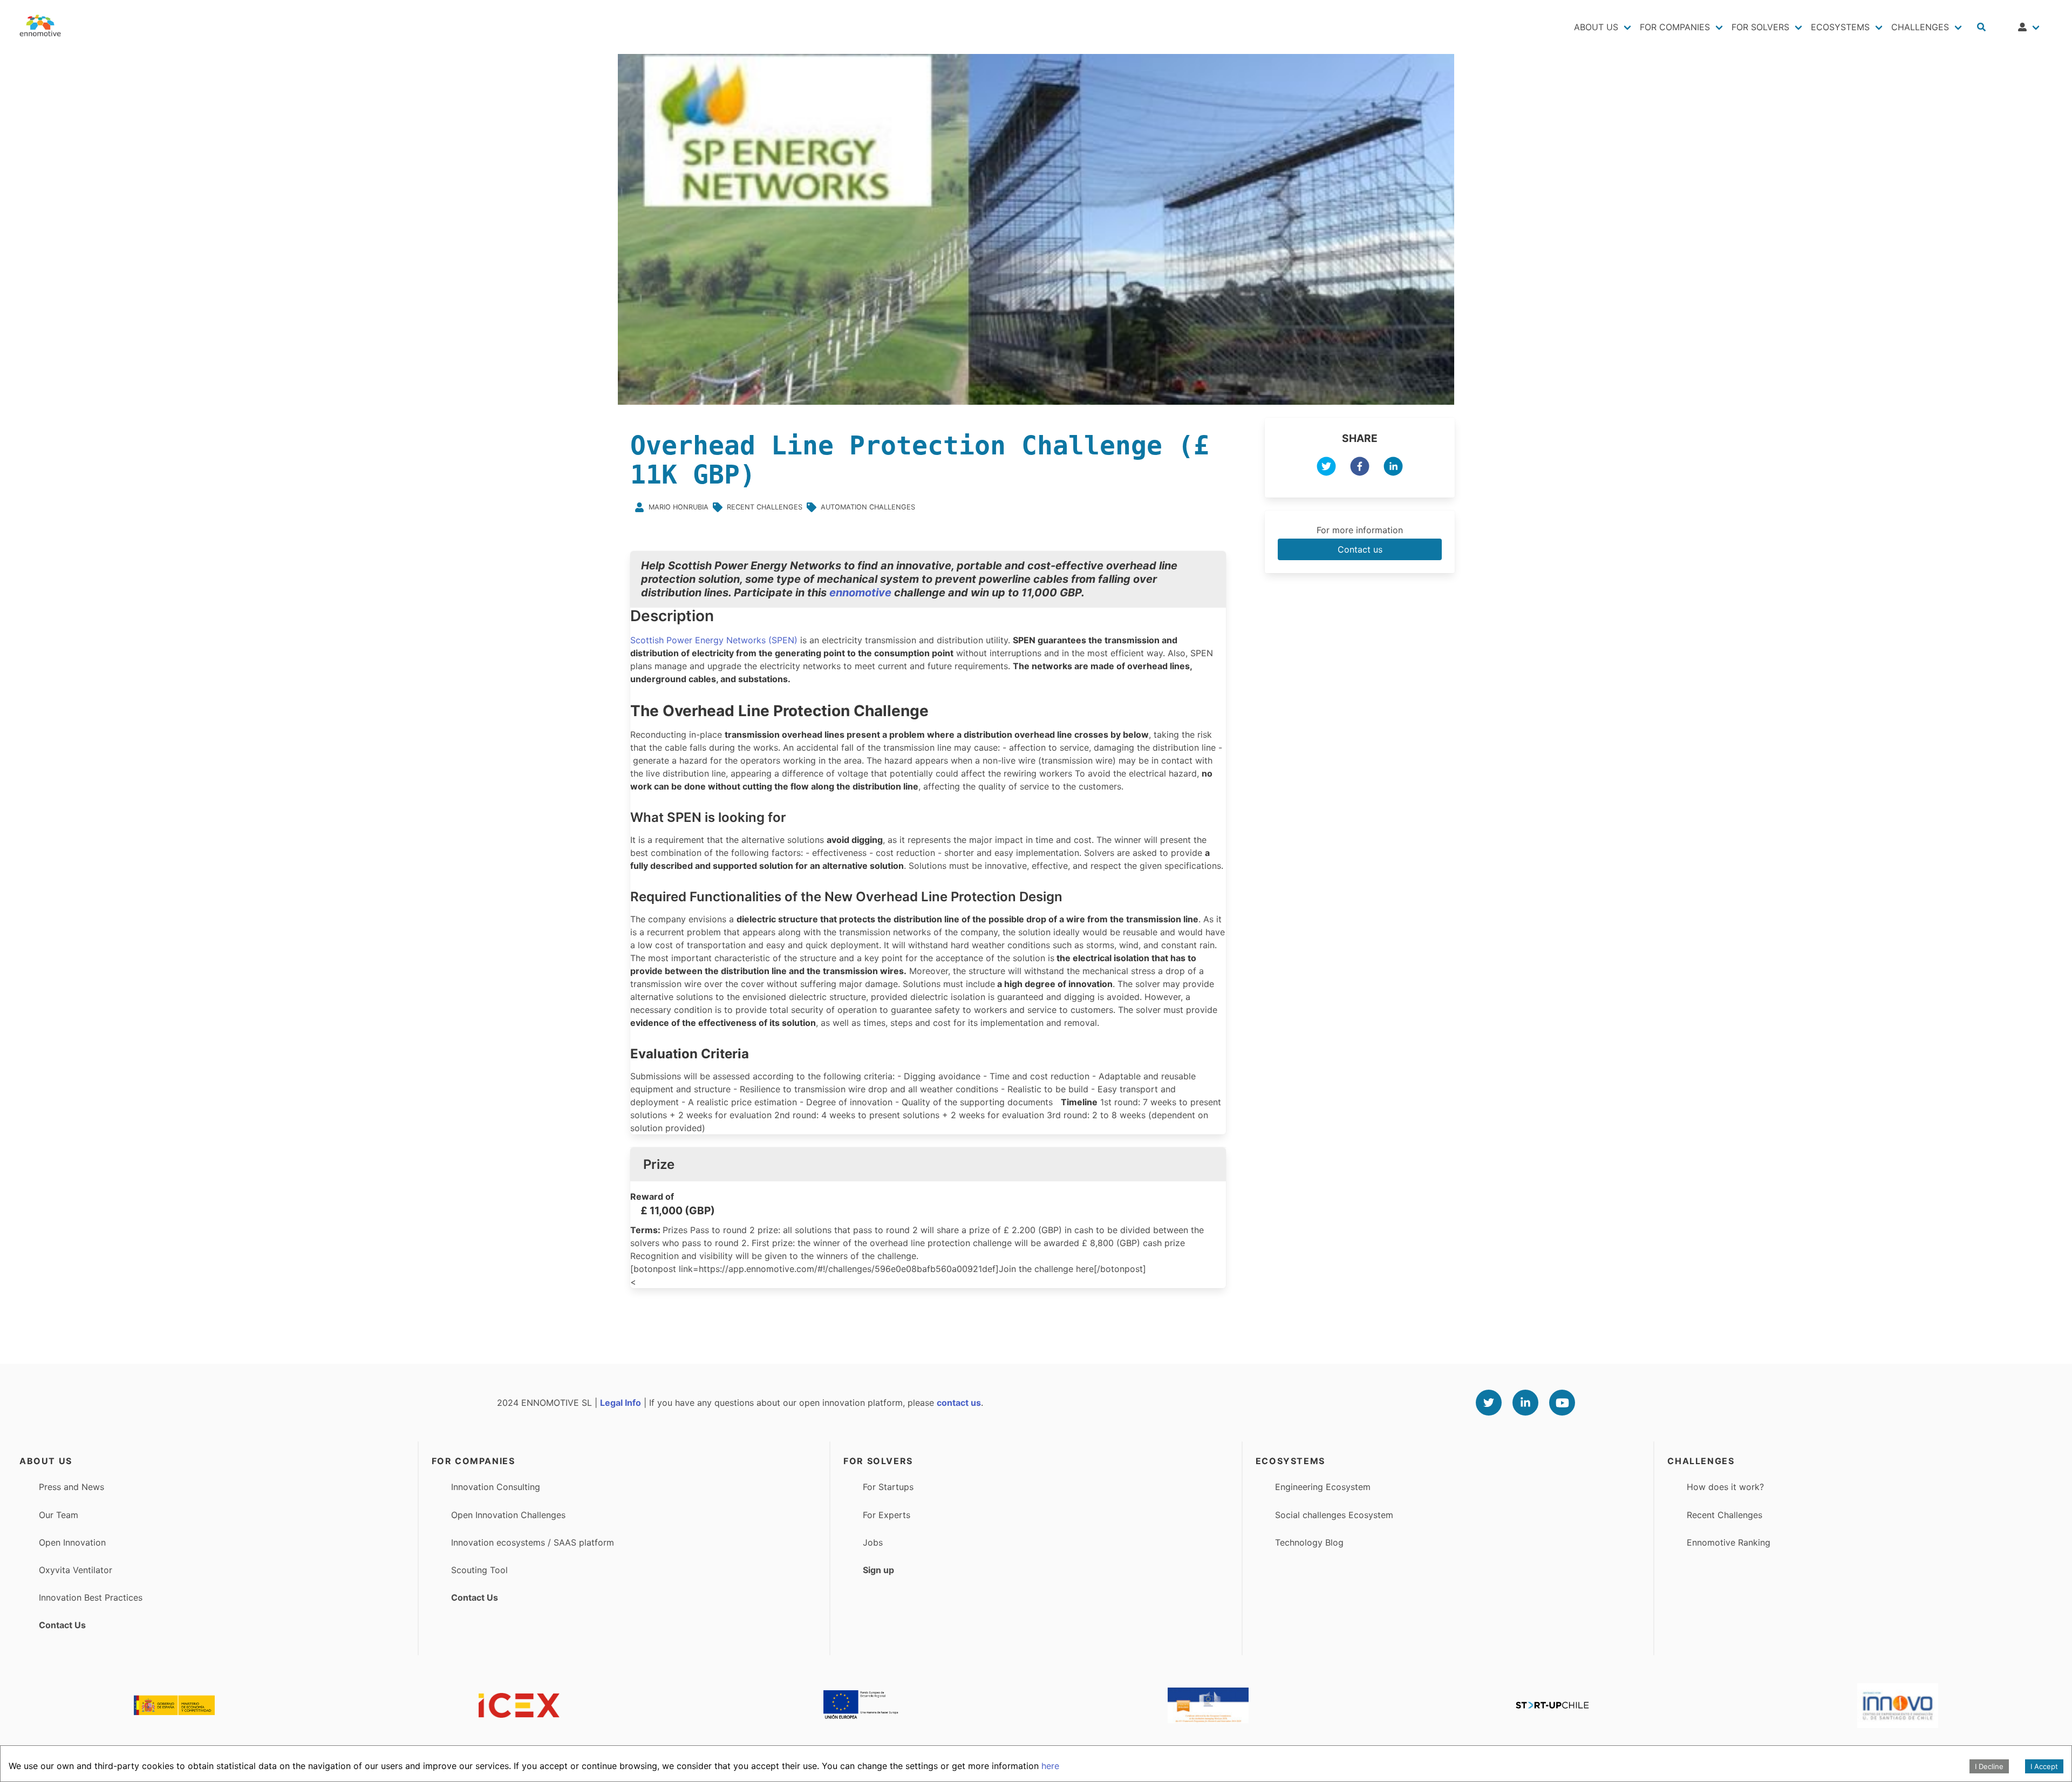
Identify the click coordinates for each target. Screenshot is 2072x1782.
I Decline (1989, 1766)
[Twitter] (1489, 1403)
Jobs (873, 1542)
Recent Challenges (1725, 1515)
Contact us (1360, 549)
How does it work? (1725, 1487)
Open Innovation (72, 1542)
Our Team (59, 1515)
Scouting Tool (479, 1570)
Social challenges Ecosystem (1334, 1515)
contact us (959, 1403)
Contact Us (62, 1625)
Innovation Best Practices (91, 1597)
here (1050, 1766)
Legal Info (621, 1403)
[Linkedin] (1525, 1403)
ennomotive (860, 593)
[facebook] (1360, 468)
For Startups (888, 1487)
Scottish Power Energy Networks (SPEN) (714, 640)
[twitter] (1326, 468)
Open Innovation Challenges (508, 1515)
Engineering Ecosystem (1323, 1487)
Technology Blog (1309, 1542)
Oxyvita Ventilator (76, 1570)
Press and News (71, 1487)
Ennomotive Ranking (1729, 1542)
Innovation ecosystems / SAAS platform (533, 1542)
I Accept (2044, 1766)
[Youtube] (1562, 1403)
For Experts (887, 1515)
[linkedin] (1393, 468)
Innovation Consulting (496, 1487)
